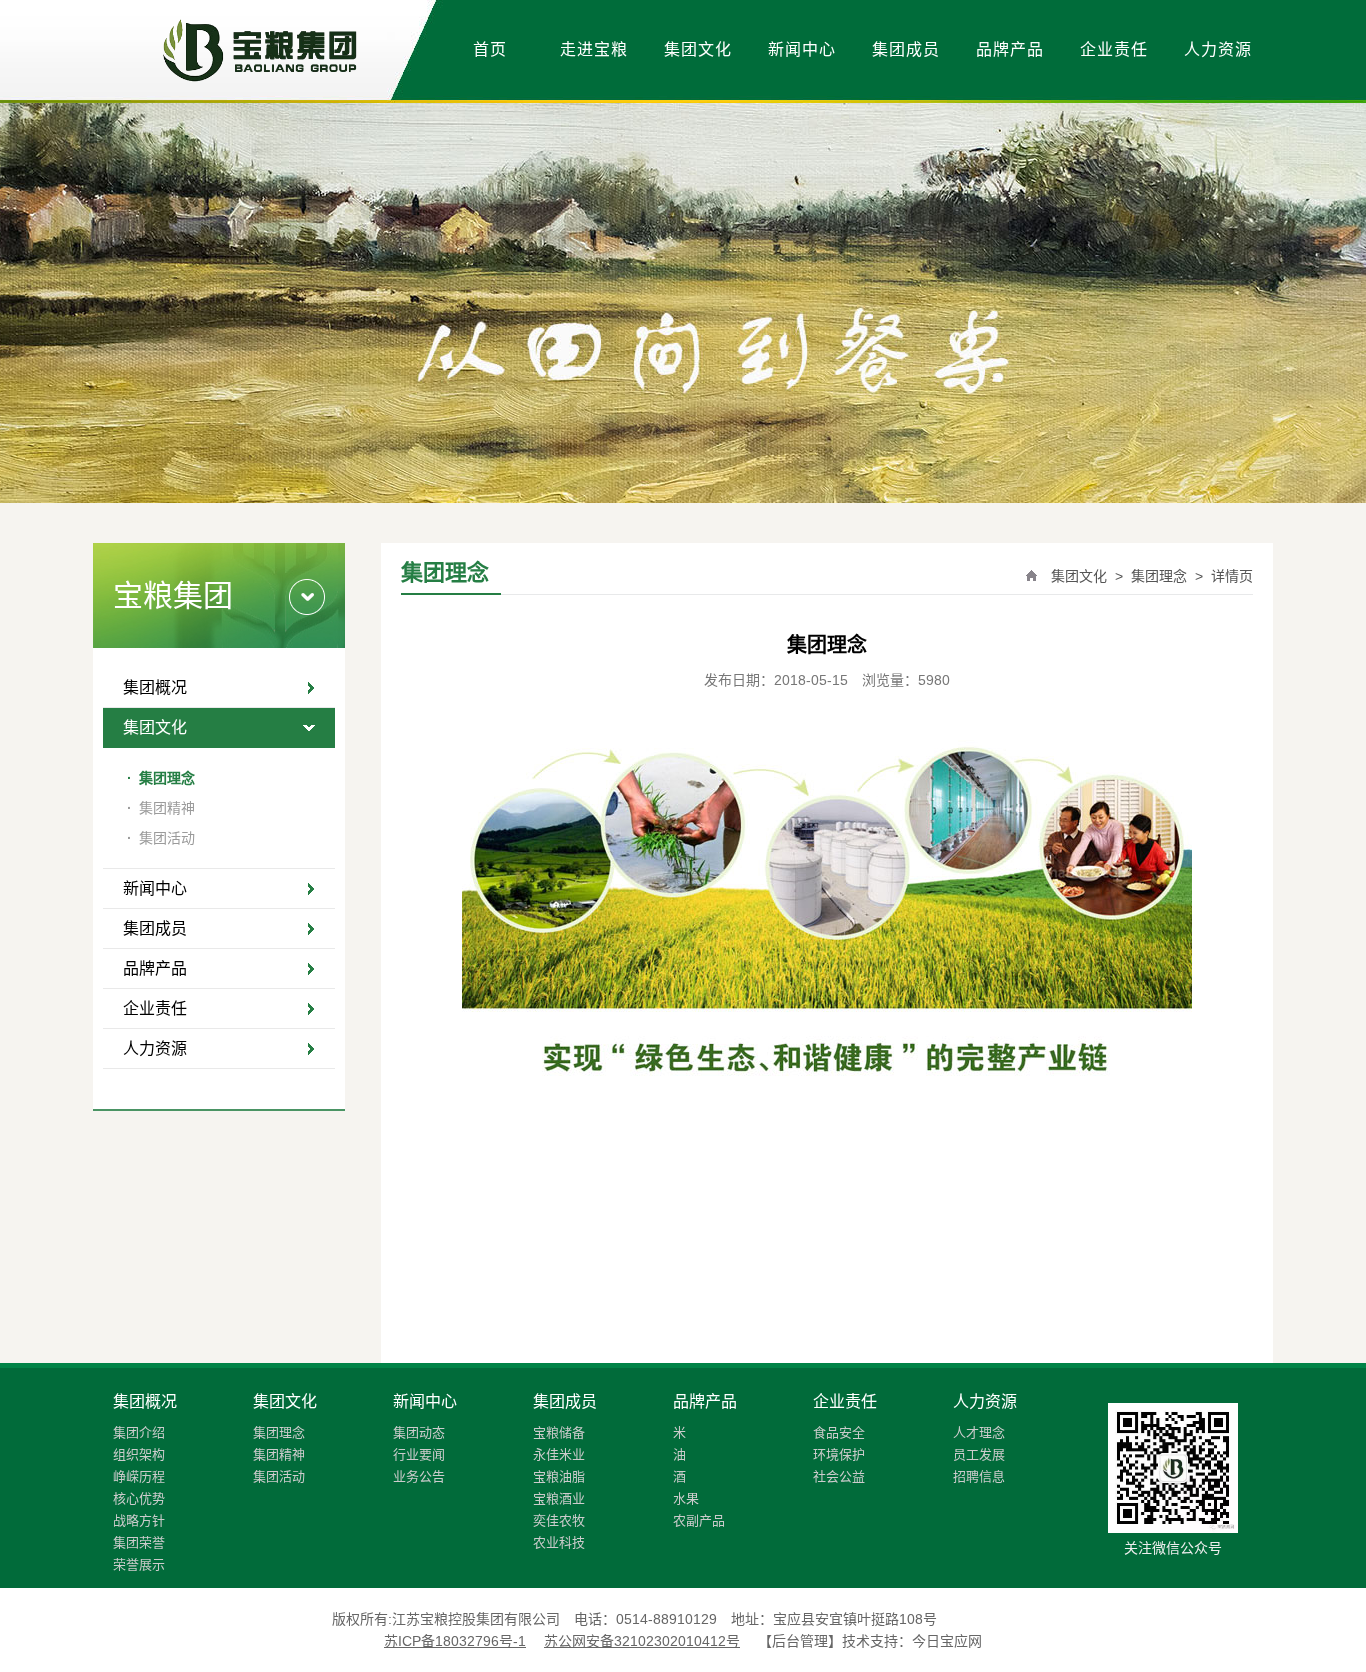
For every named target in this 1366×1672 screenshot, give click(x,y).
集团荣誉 (139, 1542)
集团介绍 (139, 1432)
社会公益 (839, 1476)
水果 (686, 1498)
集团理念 (161, 778)
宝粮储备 (559, 1432)
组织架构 (139, 1454)
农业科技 (559, 1542)
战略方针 (139, 1520)
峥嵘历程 (139, 1476)
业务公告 (419, 1476)
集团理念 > (1165, 576)
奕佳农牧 (559, 1520)
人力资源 (1218, 49)
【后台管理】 (800, 1641)
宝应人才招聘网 (986, 1619)
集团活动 (161, 838)
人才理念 (979, 1432)
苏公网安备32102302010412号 (642, 1641)
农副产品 (699, 1520)
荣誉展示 (139, 1564)
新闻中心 (802, 49)
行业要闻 (419, 1454)
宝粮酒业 (559, 1498)
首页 (490, 49)
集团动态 (419, 1432)
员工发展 (979, 1454)
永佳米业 (559, 1454)
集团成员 (906, 49)
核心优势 (139, 1498)
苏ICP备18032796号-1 (455, 1641)
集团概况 (155, 687)
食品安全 (839, 1432)
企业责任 (1114, 49)
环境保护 (839, 1454)
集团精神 (161, 808)
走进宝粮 (594, 49)
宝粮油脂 (559, 1476)
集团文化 (698, 49)
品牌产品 (1010, 49)
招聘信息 (979, 1476)
